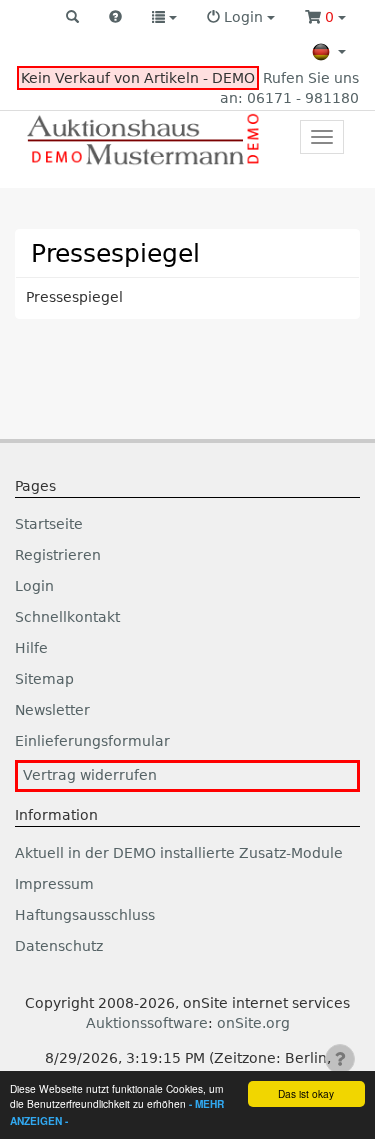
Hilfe (31, 648)
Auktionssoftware (147, 1023)
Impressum (54, 884)
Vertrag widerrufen (90, 775)
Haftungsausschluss (85, 915)
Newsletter (52, 710)
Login (34, 586)
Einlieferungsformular (92, 741)
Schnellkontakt (67, 617)
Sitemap (44, 679)
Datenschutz (59, 946)
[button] (72, 18)
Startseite (49, 524)
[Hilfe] (115, 18)
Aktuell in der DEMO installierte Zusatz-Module (179, 853)
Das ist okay (306, 1093)
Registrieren (58, 555)
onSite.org (253, 1023)
